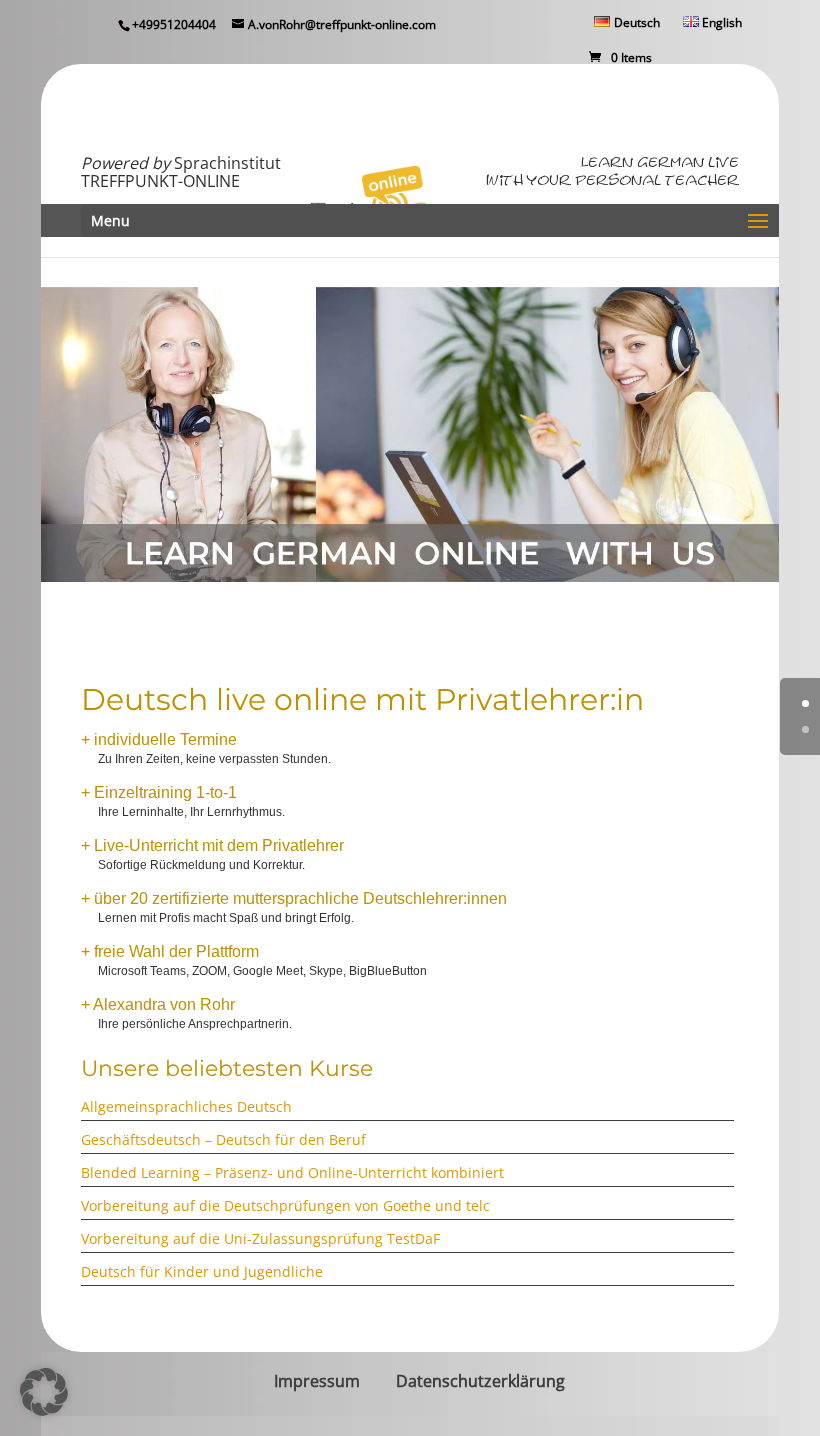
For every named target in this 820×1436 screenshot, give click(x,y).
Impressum (317, 1381)
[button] (44, 1392)
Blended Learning (142, 1172)
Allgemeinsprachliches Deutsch (186, 1106)
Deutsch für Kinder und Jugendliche (202, 1271)
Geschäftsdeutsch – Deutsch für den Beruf (223, 1139)
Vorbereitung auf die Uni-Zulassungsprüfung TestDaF (260, 1238)
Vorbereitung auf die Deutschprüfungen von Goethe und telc (285, 1205)
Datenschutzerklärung (480, 1381)
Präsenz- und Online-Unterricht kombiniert (359, 1172)
